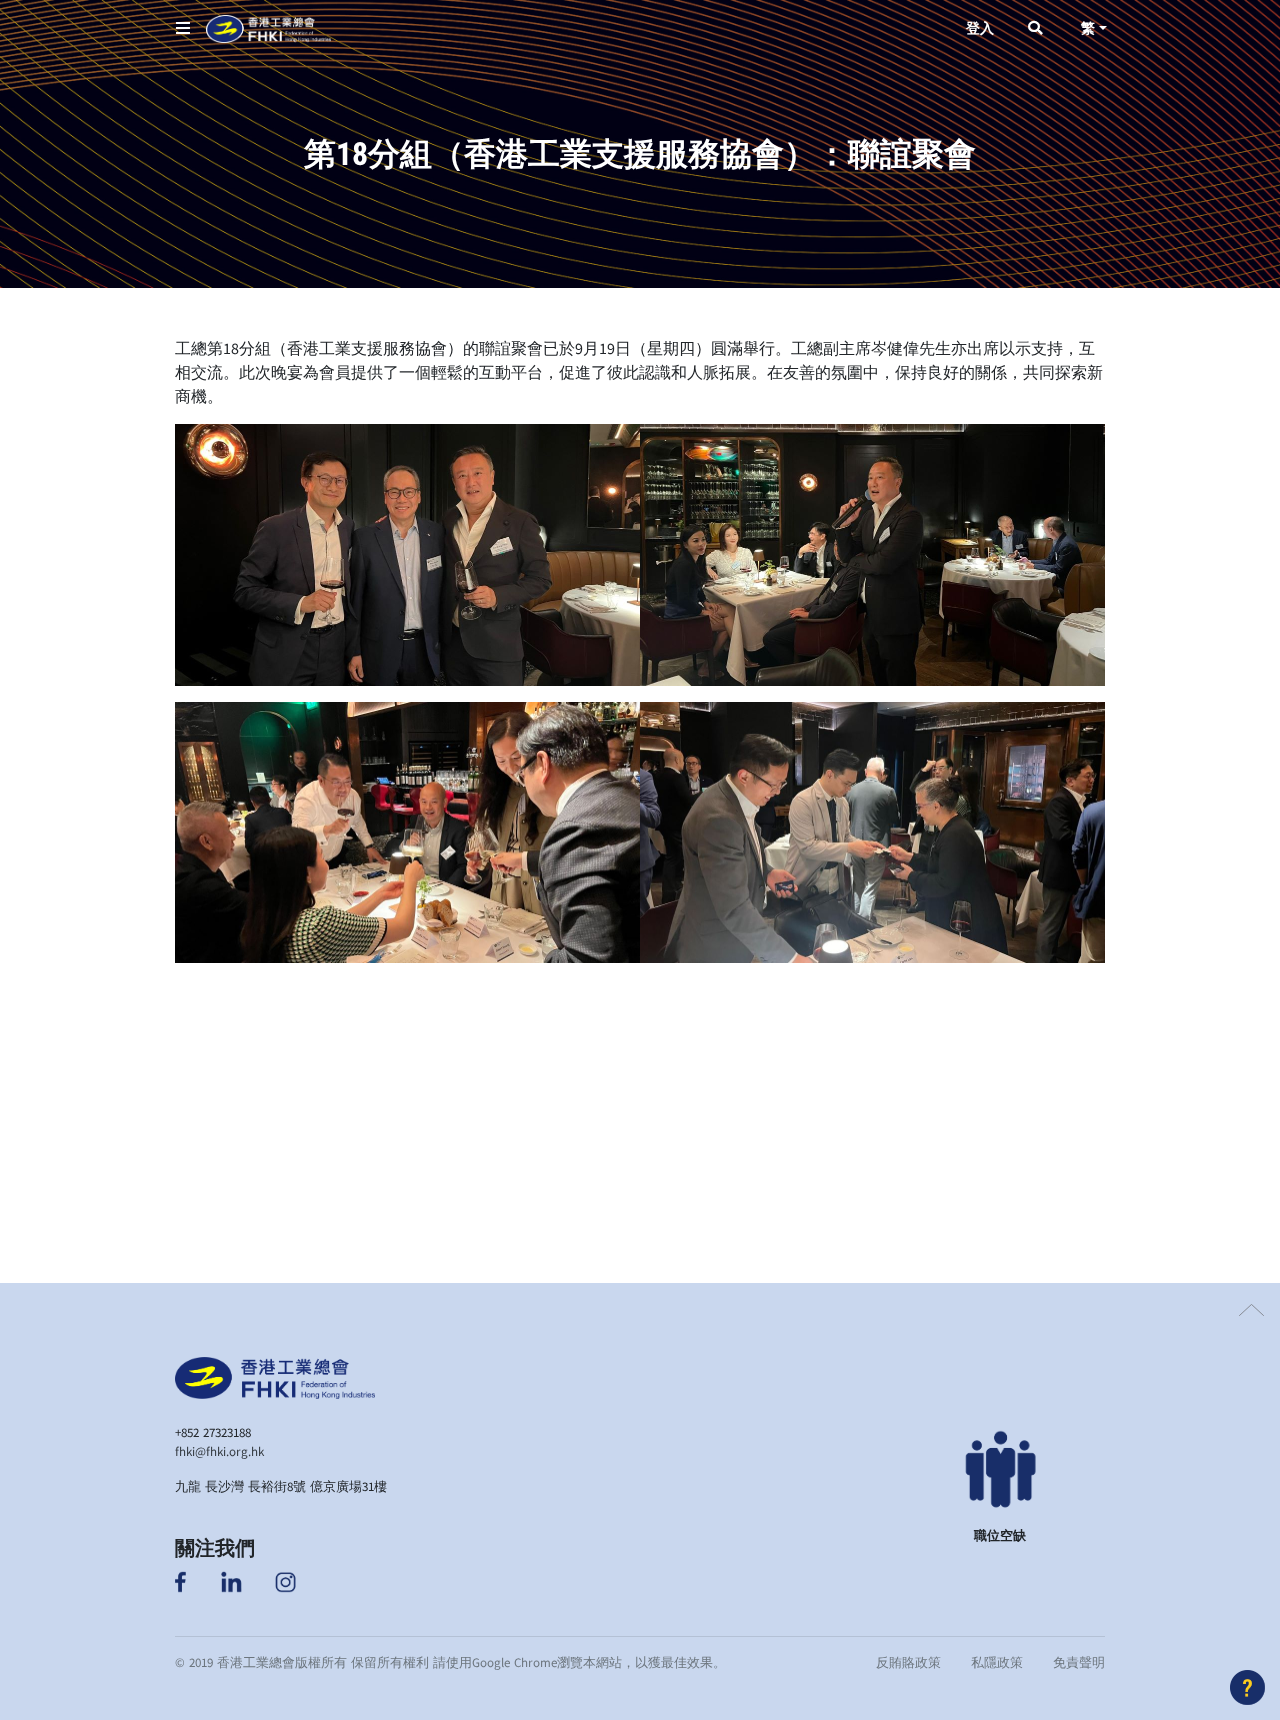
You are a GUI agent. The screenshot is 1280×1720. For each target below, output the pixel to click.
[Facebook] (182, 1580)
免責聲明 (1079, 1662)
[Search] (1035, 29)
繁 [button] (1088, 28)
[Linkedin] (231, 1580)
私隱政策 (997, 1662)
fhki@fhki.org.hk (219, 1451)
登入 (980, 28)
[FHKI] (268, 29)
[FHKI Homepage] (275, 1375)
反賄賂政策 (908, 1662)
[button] (183, 29)
